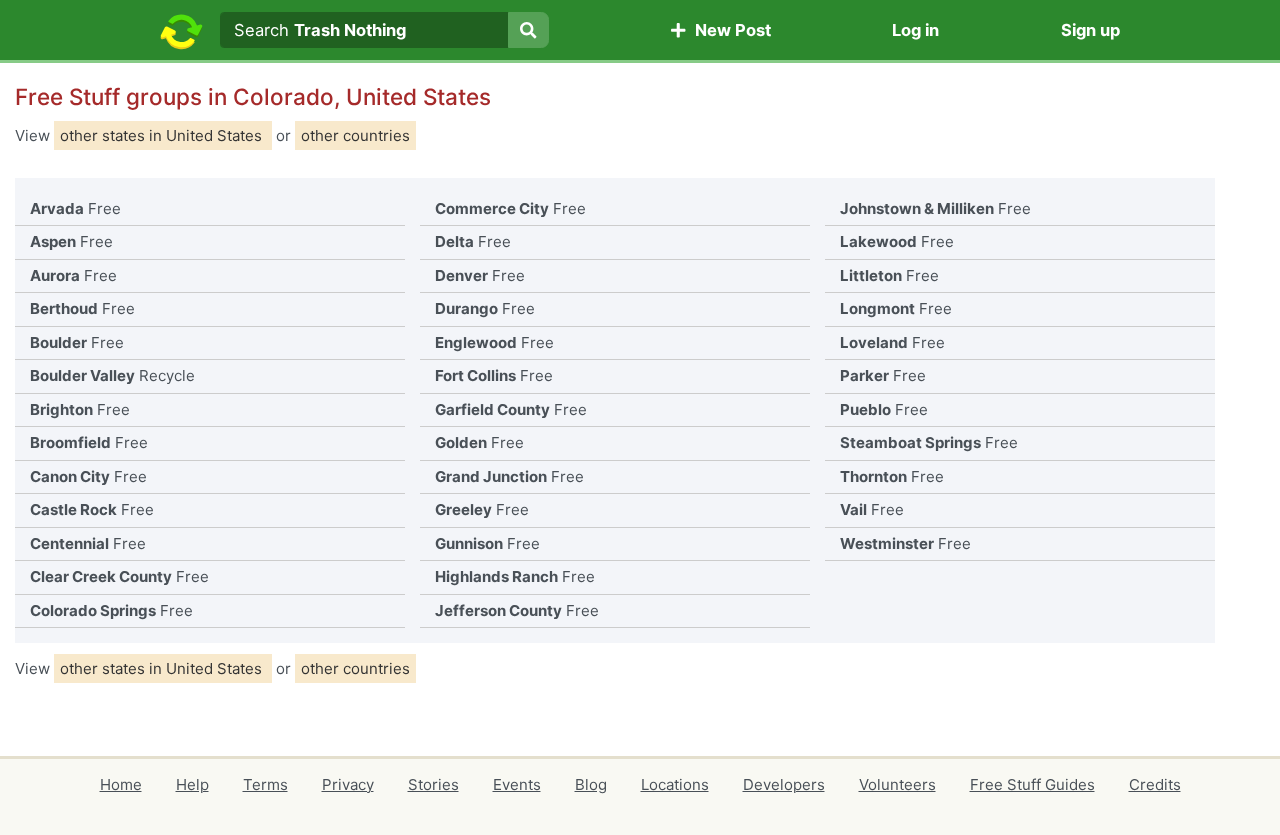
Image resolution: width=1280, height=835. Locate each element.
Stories (433, 784)
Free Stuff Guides (1032, 784)
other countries (355, 135)
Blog (591, 784)
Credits (1155, 784)
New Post (729, 30)
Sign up (1090, 30)
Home (121, 784)
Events (517, 784)
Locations (675, 784)
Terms (265, 784)
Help (192, 784)
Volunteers (897, 784)
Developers (784, 784)
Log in (915, 30)
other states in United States (163, 135)
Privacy (348, 784)
